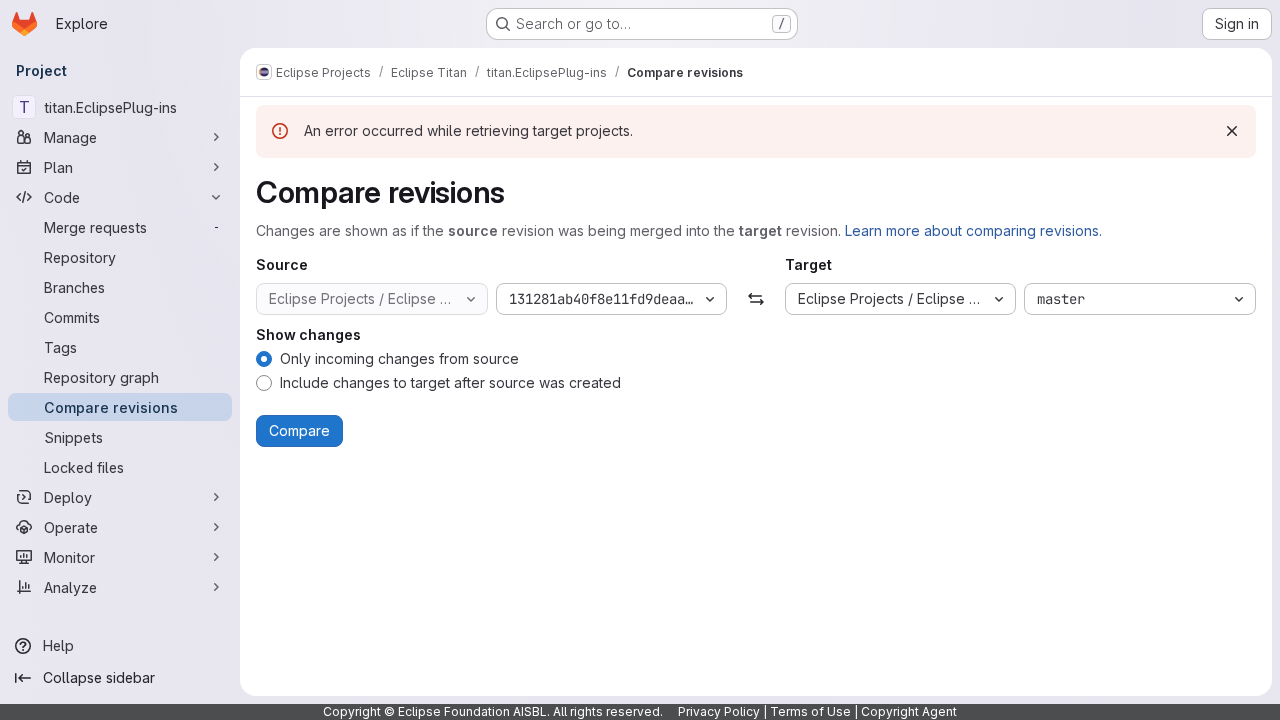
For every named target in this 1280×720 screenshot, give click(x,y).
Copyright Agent (909, 711)
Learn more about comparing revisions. (973, 230)
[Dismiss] (1232, 131)
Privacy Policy (719, 711)
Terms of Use (810, 711)
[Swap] (755, 299)
